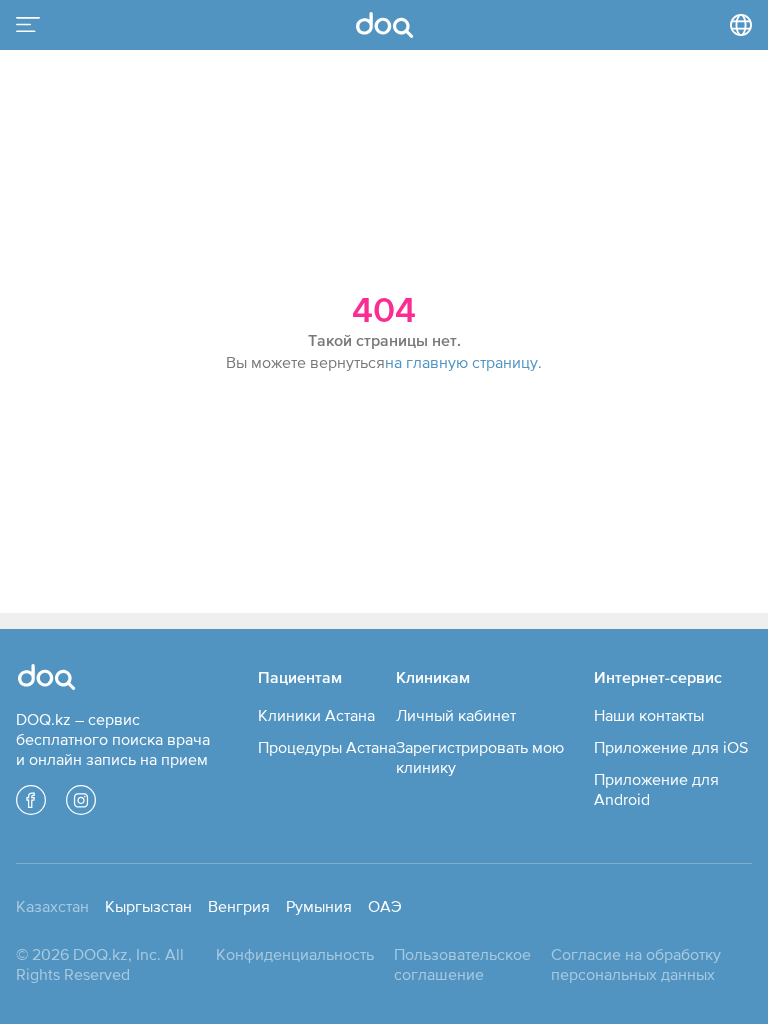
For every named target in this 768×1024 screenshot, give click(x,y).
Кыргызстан (148, 906)
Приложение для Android (656, 789)
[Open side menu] (28, 25)
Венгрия (239, 906)
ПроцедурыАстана (327, 747)
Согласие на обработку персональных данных (636, 964)
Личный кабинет (456, 715)
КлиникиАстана (316, 715)
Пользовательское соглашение (462, 964)
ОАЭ (385, 906)
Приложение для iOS (671, 747)
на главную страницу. (463, 362)
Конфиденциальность (295, 954)
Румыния (319, 906)
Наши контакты (649, 715)
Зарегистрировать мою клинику (480, 757)
